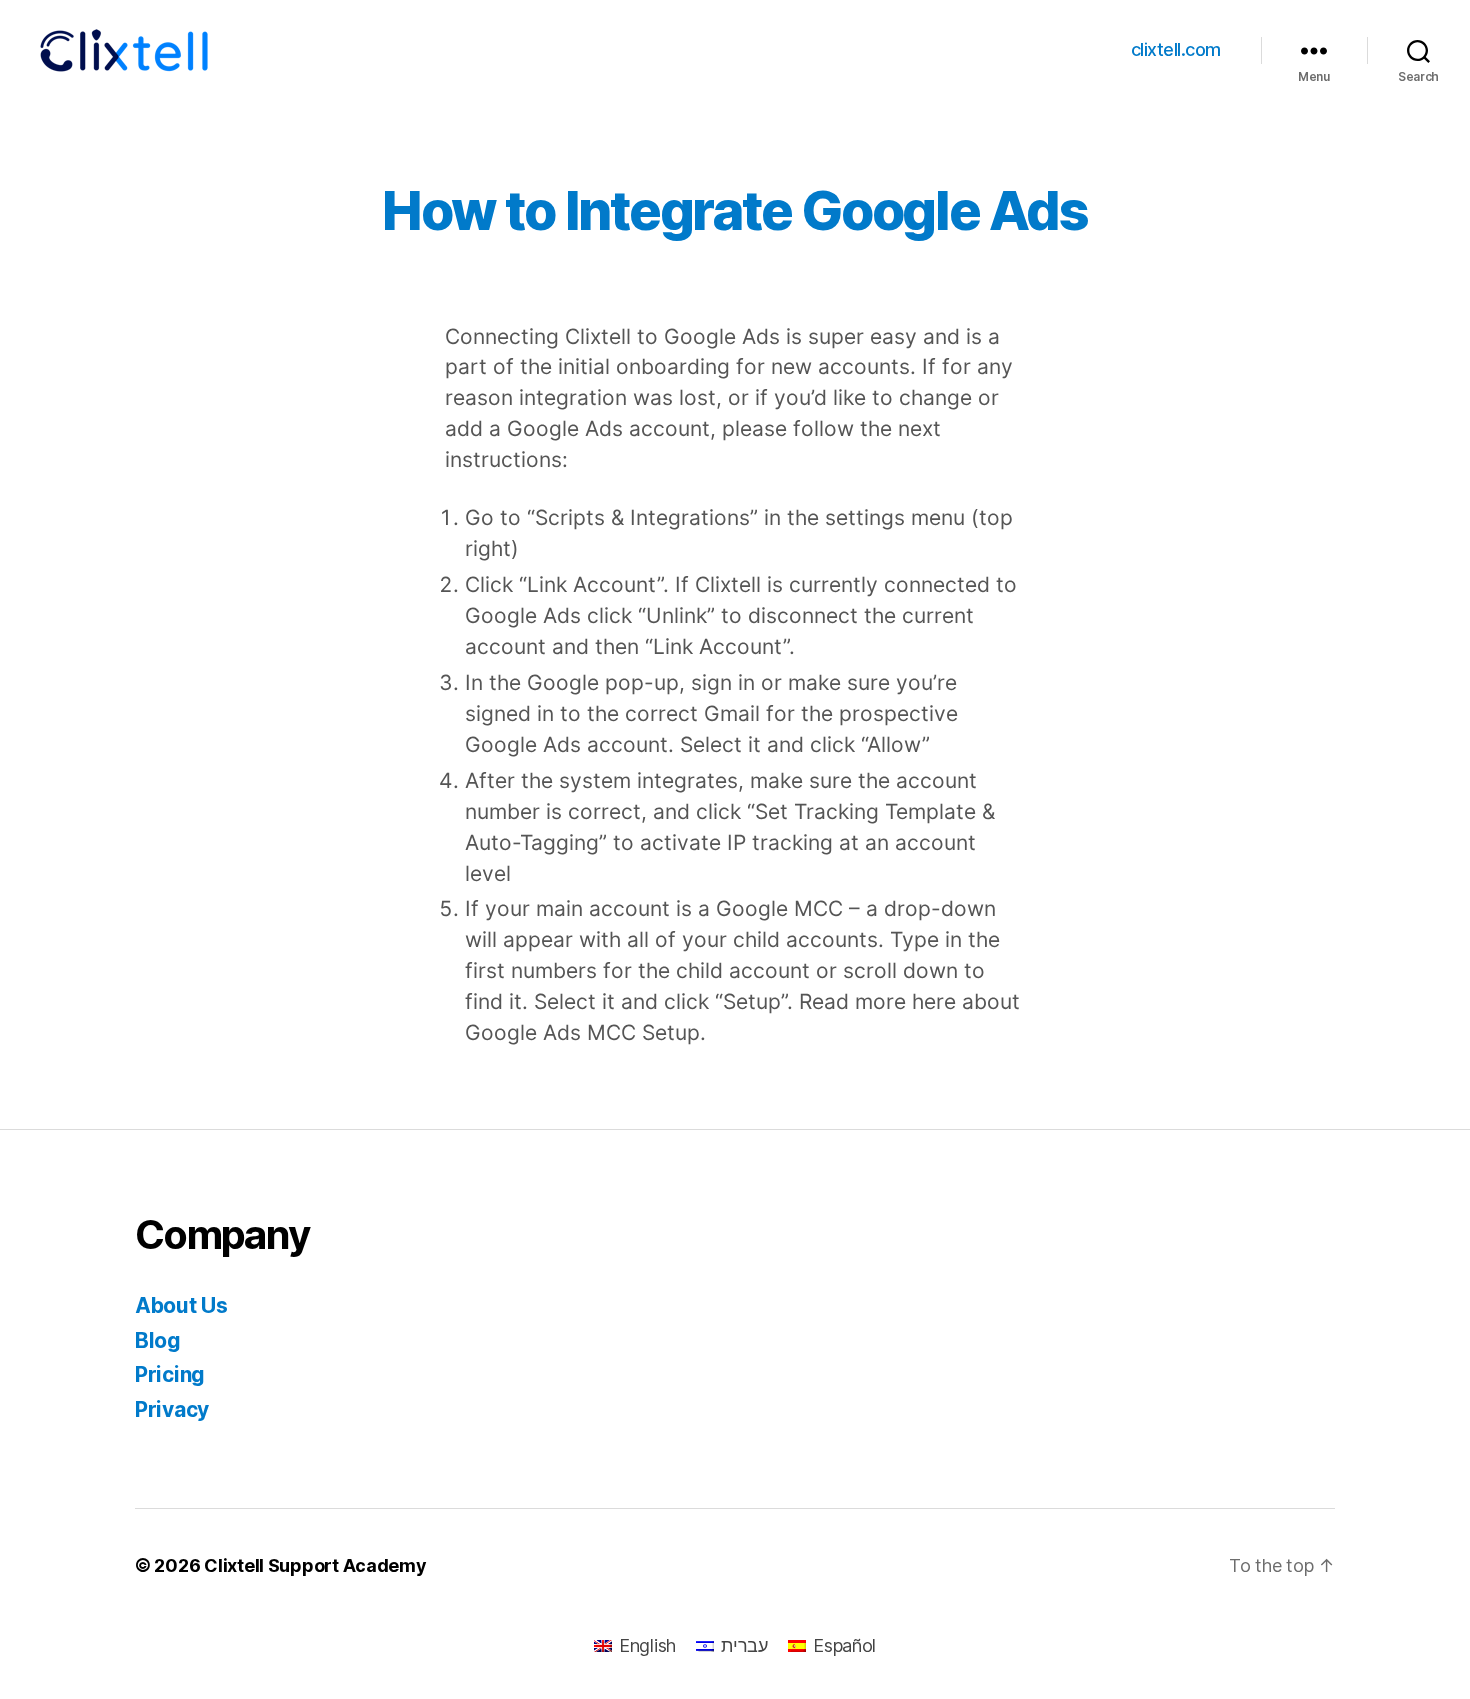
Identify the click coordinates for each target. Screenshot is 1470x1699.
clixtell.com (1176, 49)
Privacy (172, 1409)
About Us (181, 1305)
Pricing (170, 1374)
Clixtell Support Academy (315, 1565)
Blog (158, 1340)
